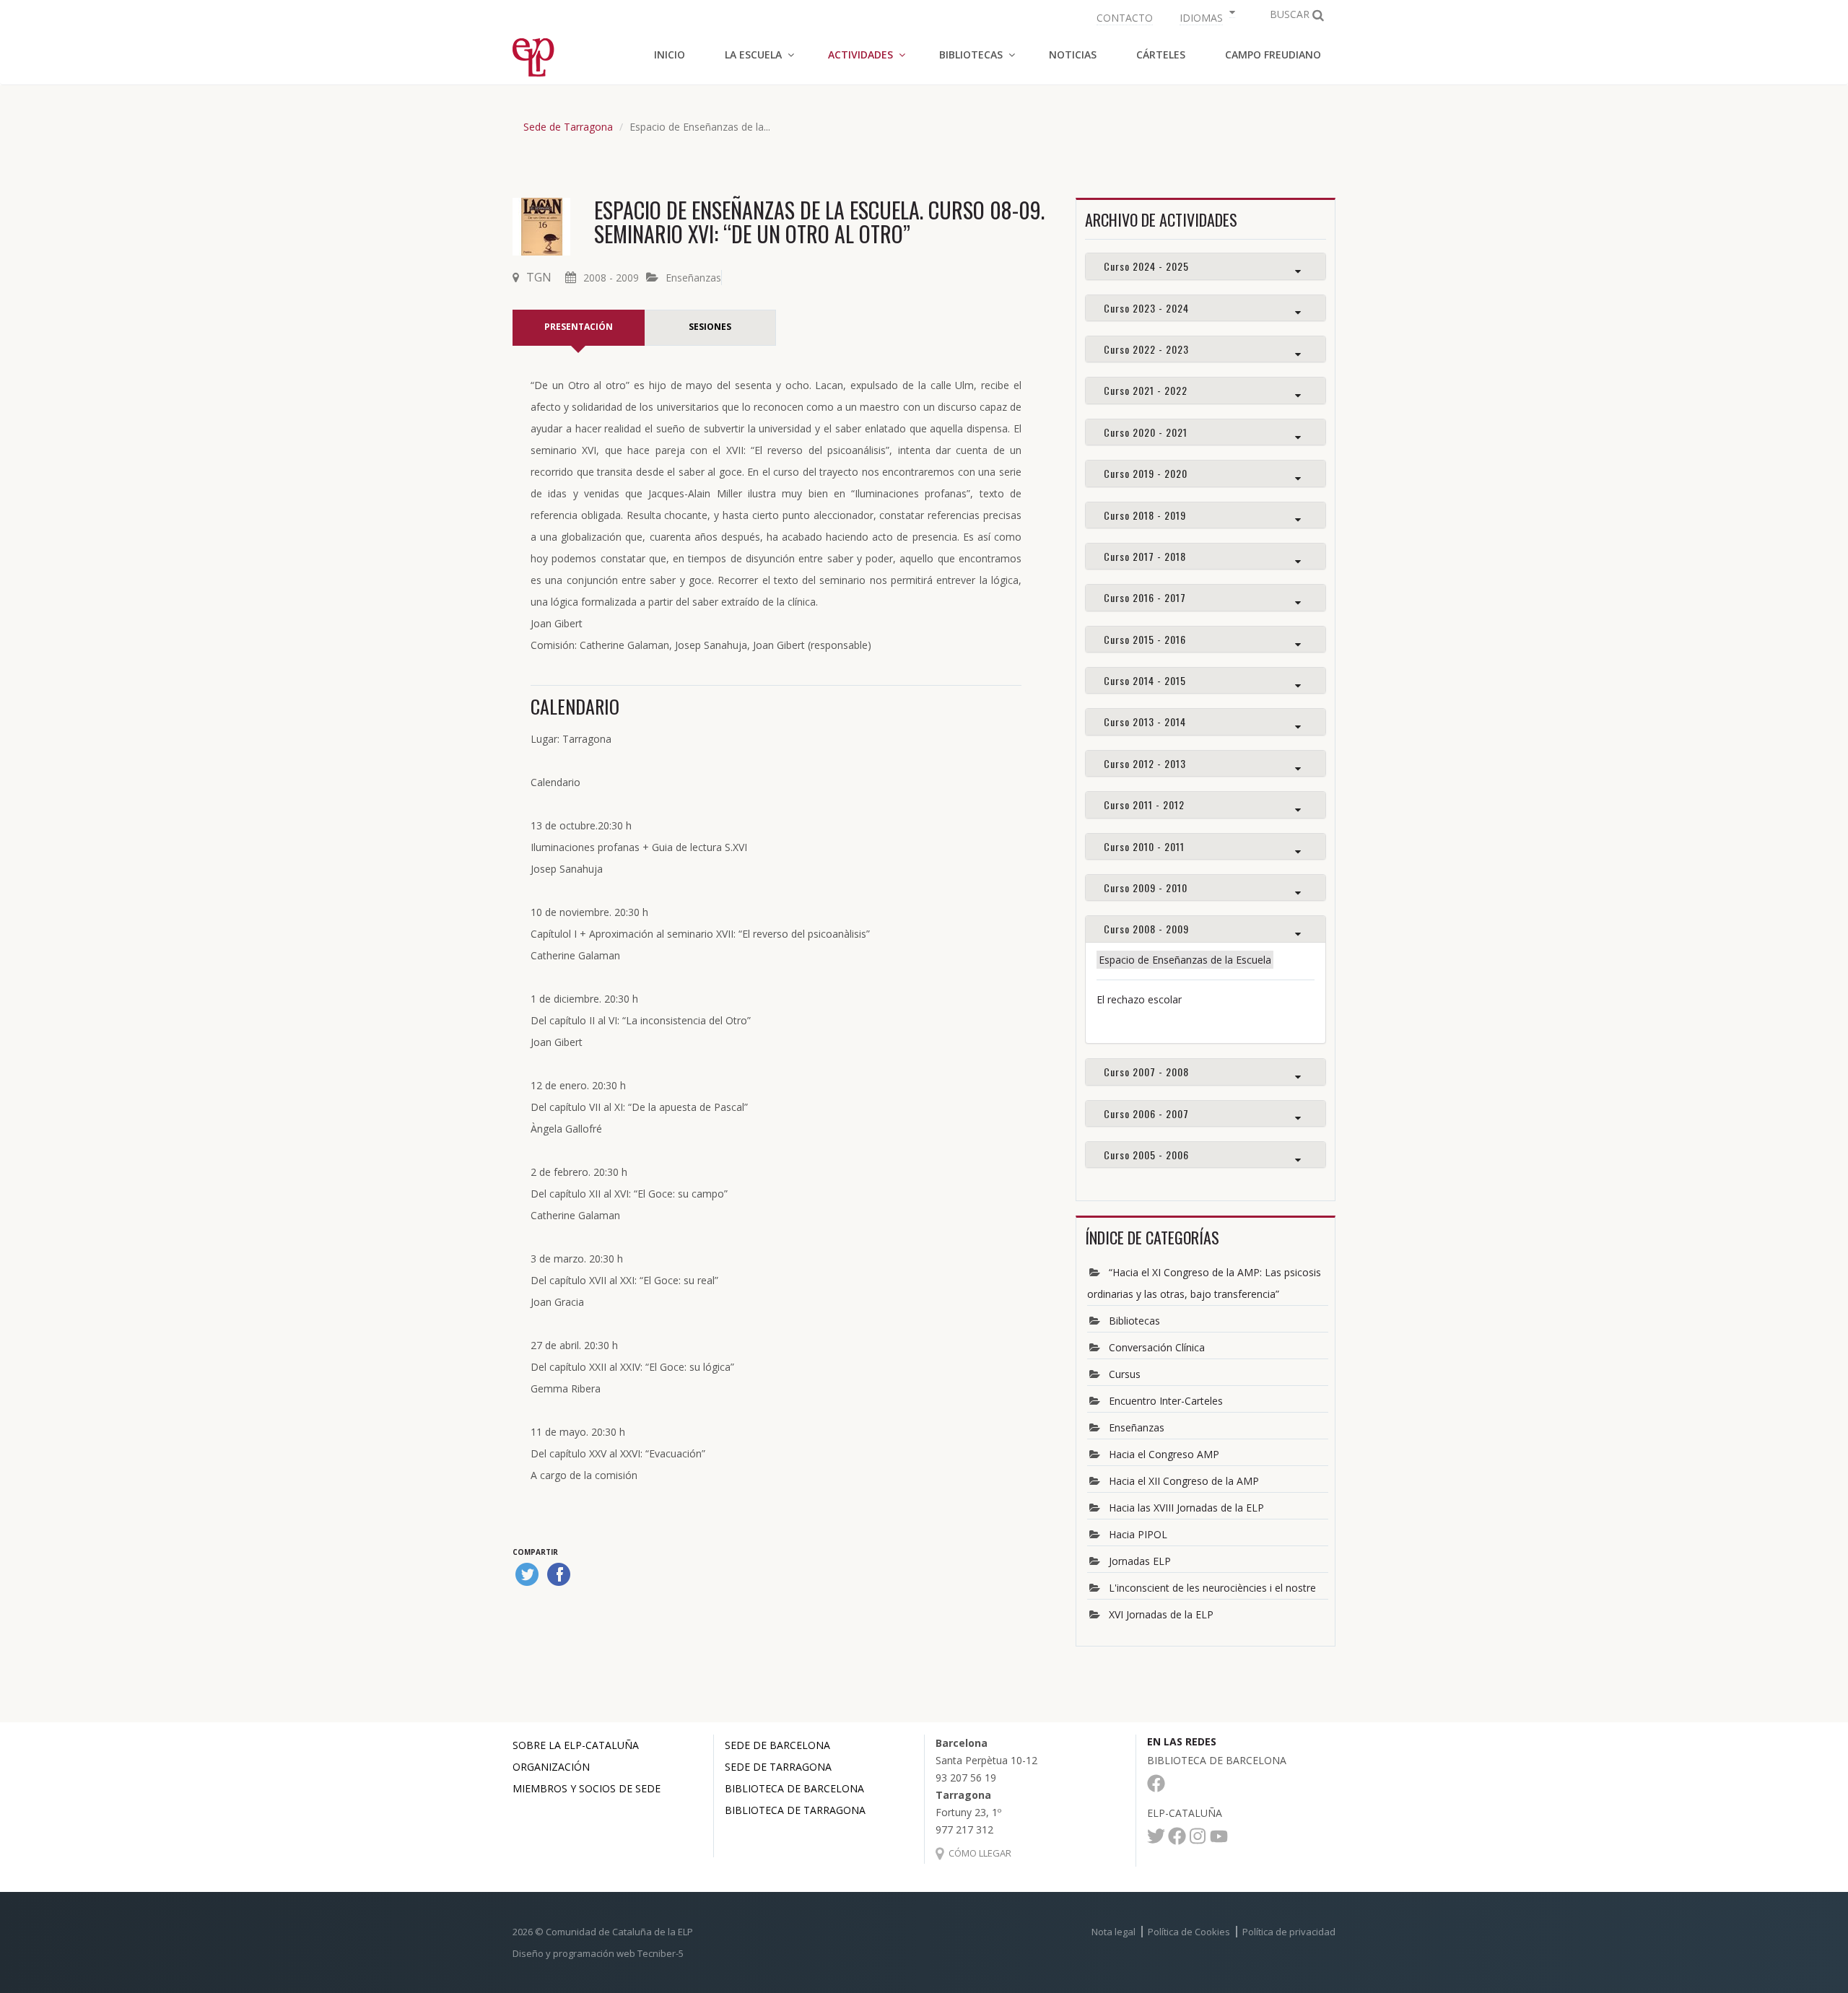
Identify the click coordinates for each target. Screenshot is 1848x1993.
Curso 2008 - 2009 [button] (1146, 929)
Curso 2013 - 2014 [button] (1145, 721)
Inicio (670, 54)
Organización (551, 1767)
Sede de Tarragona (568, 127)
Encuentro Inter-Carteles (1166, 1401)
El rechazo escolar (1139, 999)
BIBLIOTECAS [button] (971, 54)
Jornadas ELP (1140, 1561)
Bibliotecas (1134, 1321)
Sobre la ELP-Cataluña (576, 1745)
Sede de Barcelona (777, 1745)
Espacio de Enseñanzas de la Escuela (1185, 960)
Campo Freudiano (1273, 54)
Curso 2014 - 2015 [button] (1145, 680)
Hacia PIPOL (1138, 1534)
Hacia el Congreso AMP (1164, 1454)
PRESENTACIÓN (579, 327)
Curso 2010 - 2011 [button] (1144, 846)
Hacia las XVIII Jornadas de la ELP (1186, 1508)
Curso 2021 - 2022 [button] (1146, 390)
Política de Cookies (1189, 1932)
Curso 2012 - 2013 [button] (1145, 763)
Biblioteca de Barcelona (794, 1788)
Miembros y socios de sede (587, 1788)
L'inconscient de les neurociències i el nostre (1212, 1588)
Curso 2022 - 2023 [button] (1146, 349)
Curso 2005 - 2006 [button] (1146, 1155)
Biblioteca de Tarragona (795, 1810)
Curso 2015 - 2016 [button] (1145, 639)
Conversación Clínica (1157, 1347)
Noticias (1073, 54)
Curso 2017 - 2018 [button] (1145, 556)
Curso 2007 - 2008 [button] (1146, 1072)
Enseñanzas (693, 278)
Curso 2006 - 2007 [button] (1146, 1113)
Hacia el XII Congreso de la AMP (1184, 1481)
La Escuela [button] (753, 54)
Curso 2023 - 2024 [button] (1146, 308)
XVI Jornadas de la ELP (1161, 1614)
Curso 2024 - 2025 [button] (1146, 266)
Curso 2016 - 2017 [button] (1145, 597)
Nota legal (1113, 1932)
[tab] (1206, 266)
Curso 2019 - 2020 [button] (1146, 473)
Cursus (1125, 1374)
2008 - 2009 (611, 278)
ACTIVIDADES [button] (860, 54)
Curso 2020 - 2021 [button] (1146, 432)
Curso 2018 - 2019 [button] (1145, 515)
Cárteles (1161, 54)
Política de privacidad (1289, 1932)
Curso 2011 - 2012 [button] (1144, 804)
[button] (1206, 16)
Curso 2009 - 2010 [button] (1146, 888)
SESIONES (710, 327)
